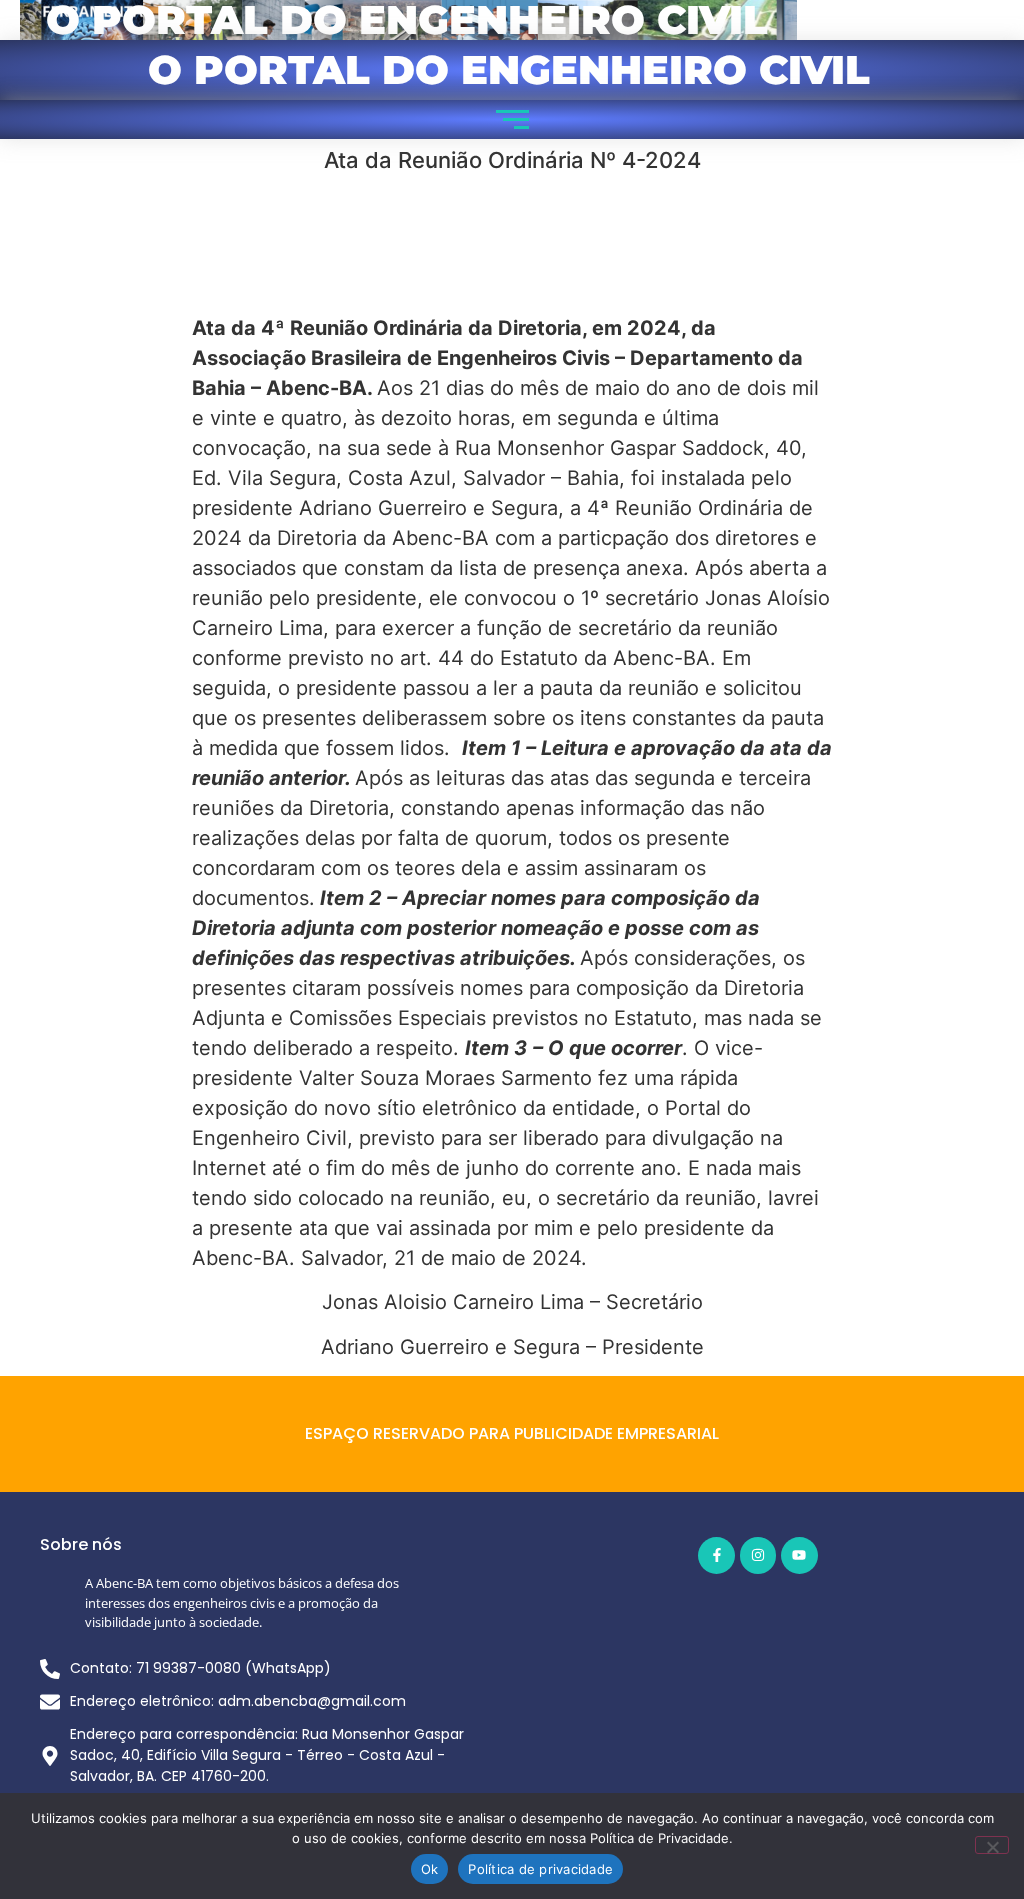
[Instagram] (758, 1555)
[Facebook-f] (716, 1555)
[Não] (992, 1845)
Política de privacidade (540, 1869)
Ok (430, 1869)
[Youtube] (799, 1555)
